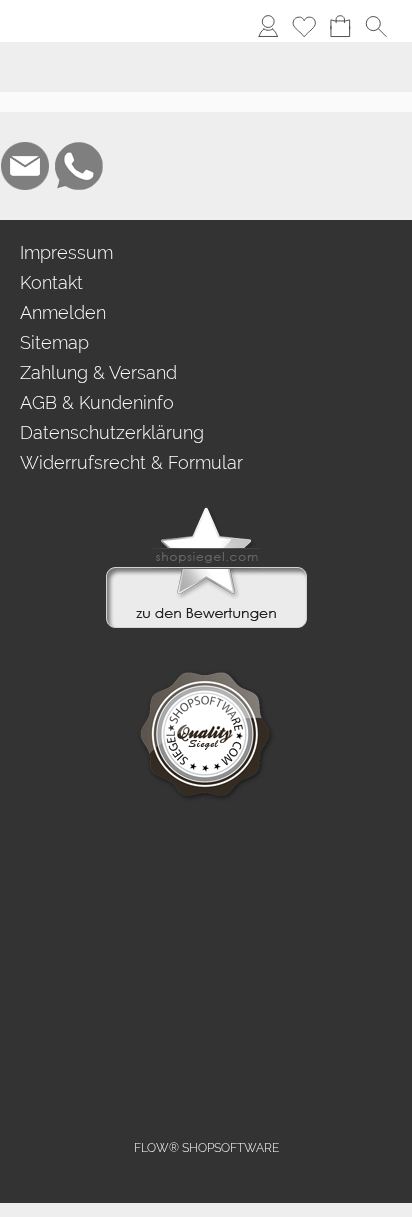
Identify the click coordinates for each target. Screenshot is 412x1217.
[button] (56, 26)
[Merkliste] (304, 26)
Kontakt (51, 282)
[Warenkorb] (340, 26)
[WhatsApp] (79, 166)
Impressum (66, 252)
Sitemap (54, 342)
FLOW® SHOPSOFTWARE (206, 1148)
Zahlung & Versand (98, 372)
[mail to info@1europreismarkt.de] (25, 166)
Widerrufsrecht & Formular (131, 462)
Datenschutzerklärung (112, 432)
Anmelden (63, 312)
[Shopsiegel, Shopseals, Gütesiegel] (206, 512)
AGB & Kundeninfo (97, 402)
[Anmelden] (268, 26)
